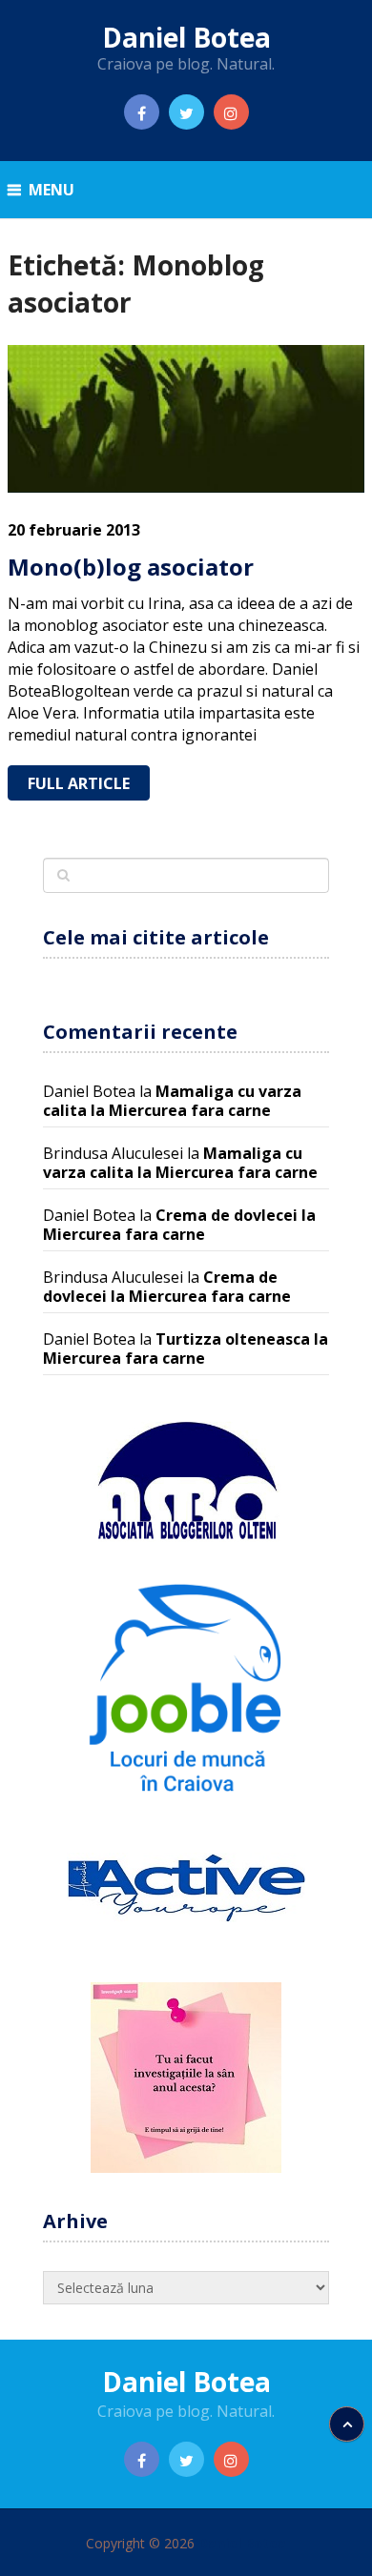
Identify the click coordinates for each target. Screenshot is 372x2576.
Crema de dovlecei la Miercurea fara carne (179, 1225)
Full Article (79, 783)
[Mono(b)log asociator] (186, 419)
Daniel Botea (186, 37)
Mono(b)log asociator (131, 567)
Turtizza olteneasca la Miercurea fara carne (186, 1349)
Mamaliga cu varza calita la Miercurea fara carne (172, 1101)
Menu (52, 190)
